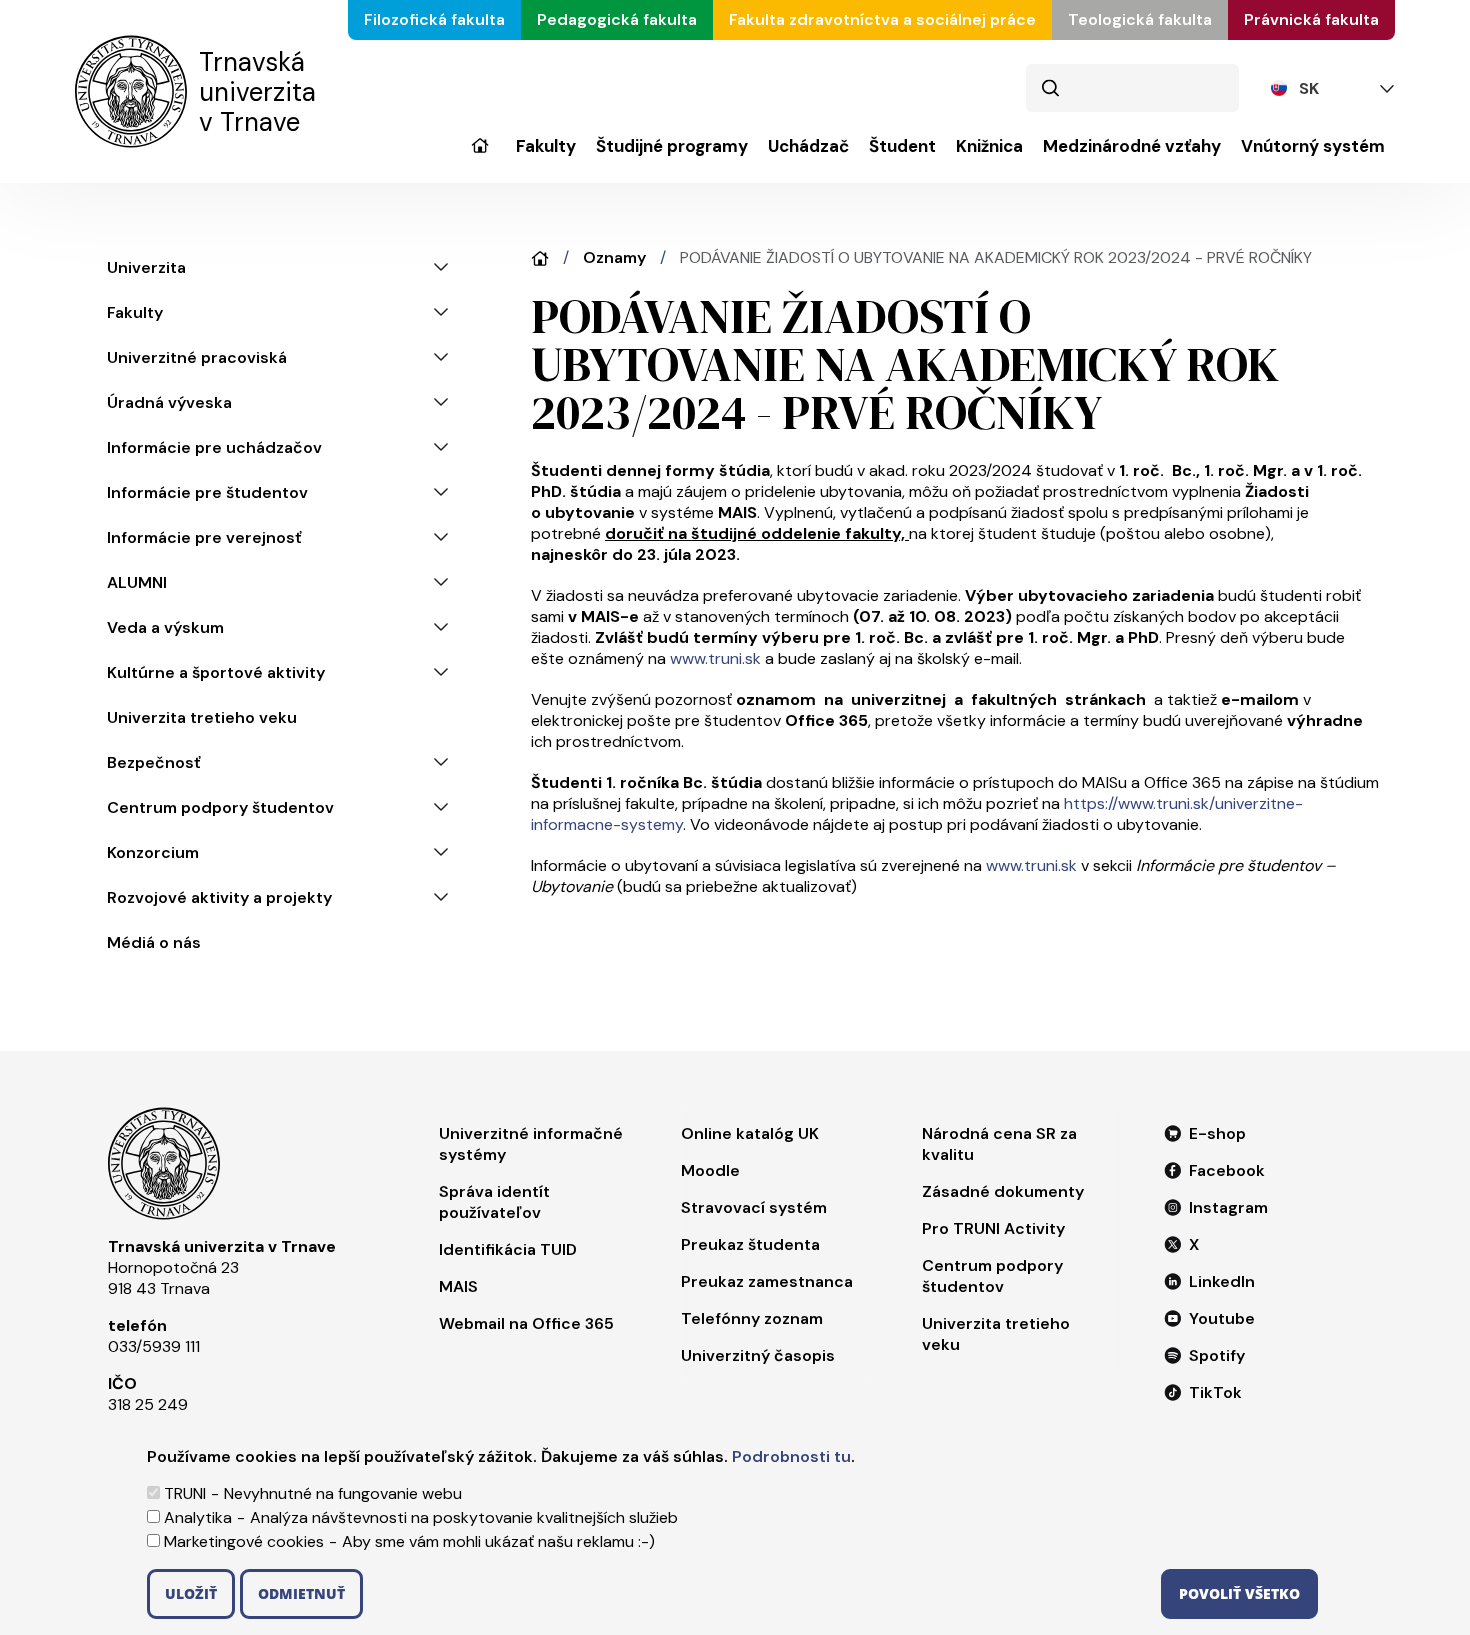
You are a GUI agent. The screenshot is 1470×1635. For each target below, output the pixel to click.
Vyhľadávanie (1050, 88)
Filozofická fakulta (434, 19)
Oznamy (614, 257)
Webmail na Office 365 (526, 1323)
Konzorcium (153, 852)
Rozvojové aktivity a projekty (219, 897)
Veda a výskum (165, 627)
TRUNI (185, 1493)
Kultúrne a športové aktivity (216, 672)
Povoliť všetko (1239, 1593)
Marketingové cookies (244, 1541)
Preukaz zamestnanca (767, 1281)
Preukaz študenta (750, 1244)
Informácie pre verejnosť (204, 537)
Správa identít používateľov (494, 1202)
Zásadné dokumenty (1003, 1191)
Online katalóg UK (750, 1133)
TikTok (1215, 1392)
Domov (540, 258)
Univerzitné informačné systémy (531, 1144)
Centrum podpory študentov (220, 807)
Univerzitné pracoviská (197, 357)
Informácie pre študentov (207, 492)
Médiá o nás (154, 942)
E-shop (1217, 1133)
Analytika (198, 1517)
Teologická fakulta (1140, 19)
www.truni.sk (715, 658)
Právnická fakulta (1311, 19)
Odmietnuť (301, 1593)
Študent (902, 146)
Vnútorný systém (1313, 146)
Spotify (1217, 1355)
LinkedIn (1222, 1281)
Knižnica (989, 146)
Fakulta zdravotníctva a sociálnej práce (882, 19)
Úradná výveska (169, 402)
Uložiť (191, 1593)
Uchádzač (808, 146)
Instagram (1228, 1207)
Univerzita (479, 159)
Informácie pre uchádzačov (214, 447)
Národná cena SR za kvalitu (999, 1144)
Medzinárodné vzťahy (1132, 146)
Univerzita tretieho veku (202, 717)
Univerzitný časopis (758, 1355)
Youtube (1222, 1318)
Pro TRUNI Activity (993, 1228)
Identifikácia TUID (508, 1249)
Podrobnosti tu (791, 1456)
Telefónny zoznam (752, 1318)
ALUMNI (137, 582)
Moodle (710, 1170)
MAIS (458, 1286)
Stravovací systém (754, 1207)
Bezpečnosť (154, 762)
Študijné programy (672, 146)
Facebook (1227, 1170)
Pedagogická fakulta (617, 19)
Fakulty (546, 146)
